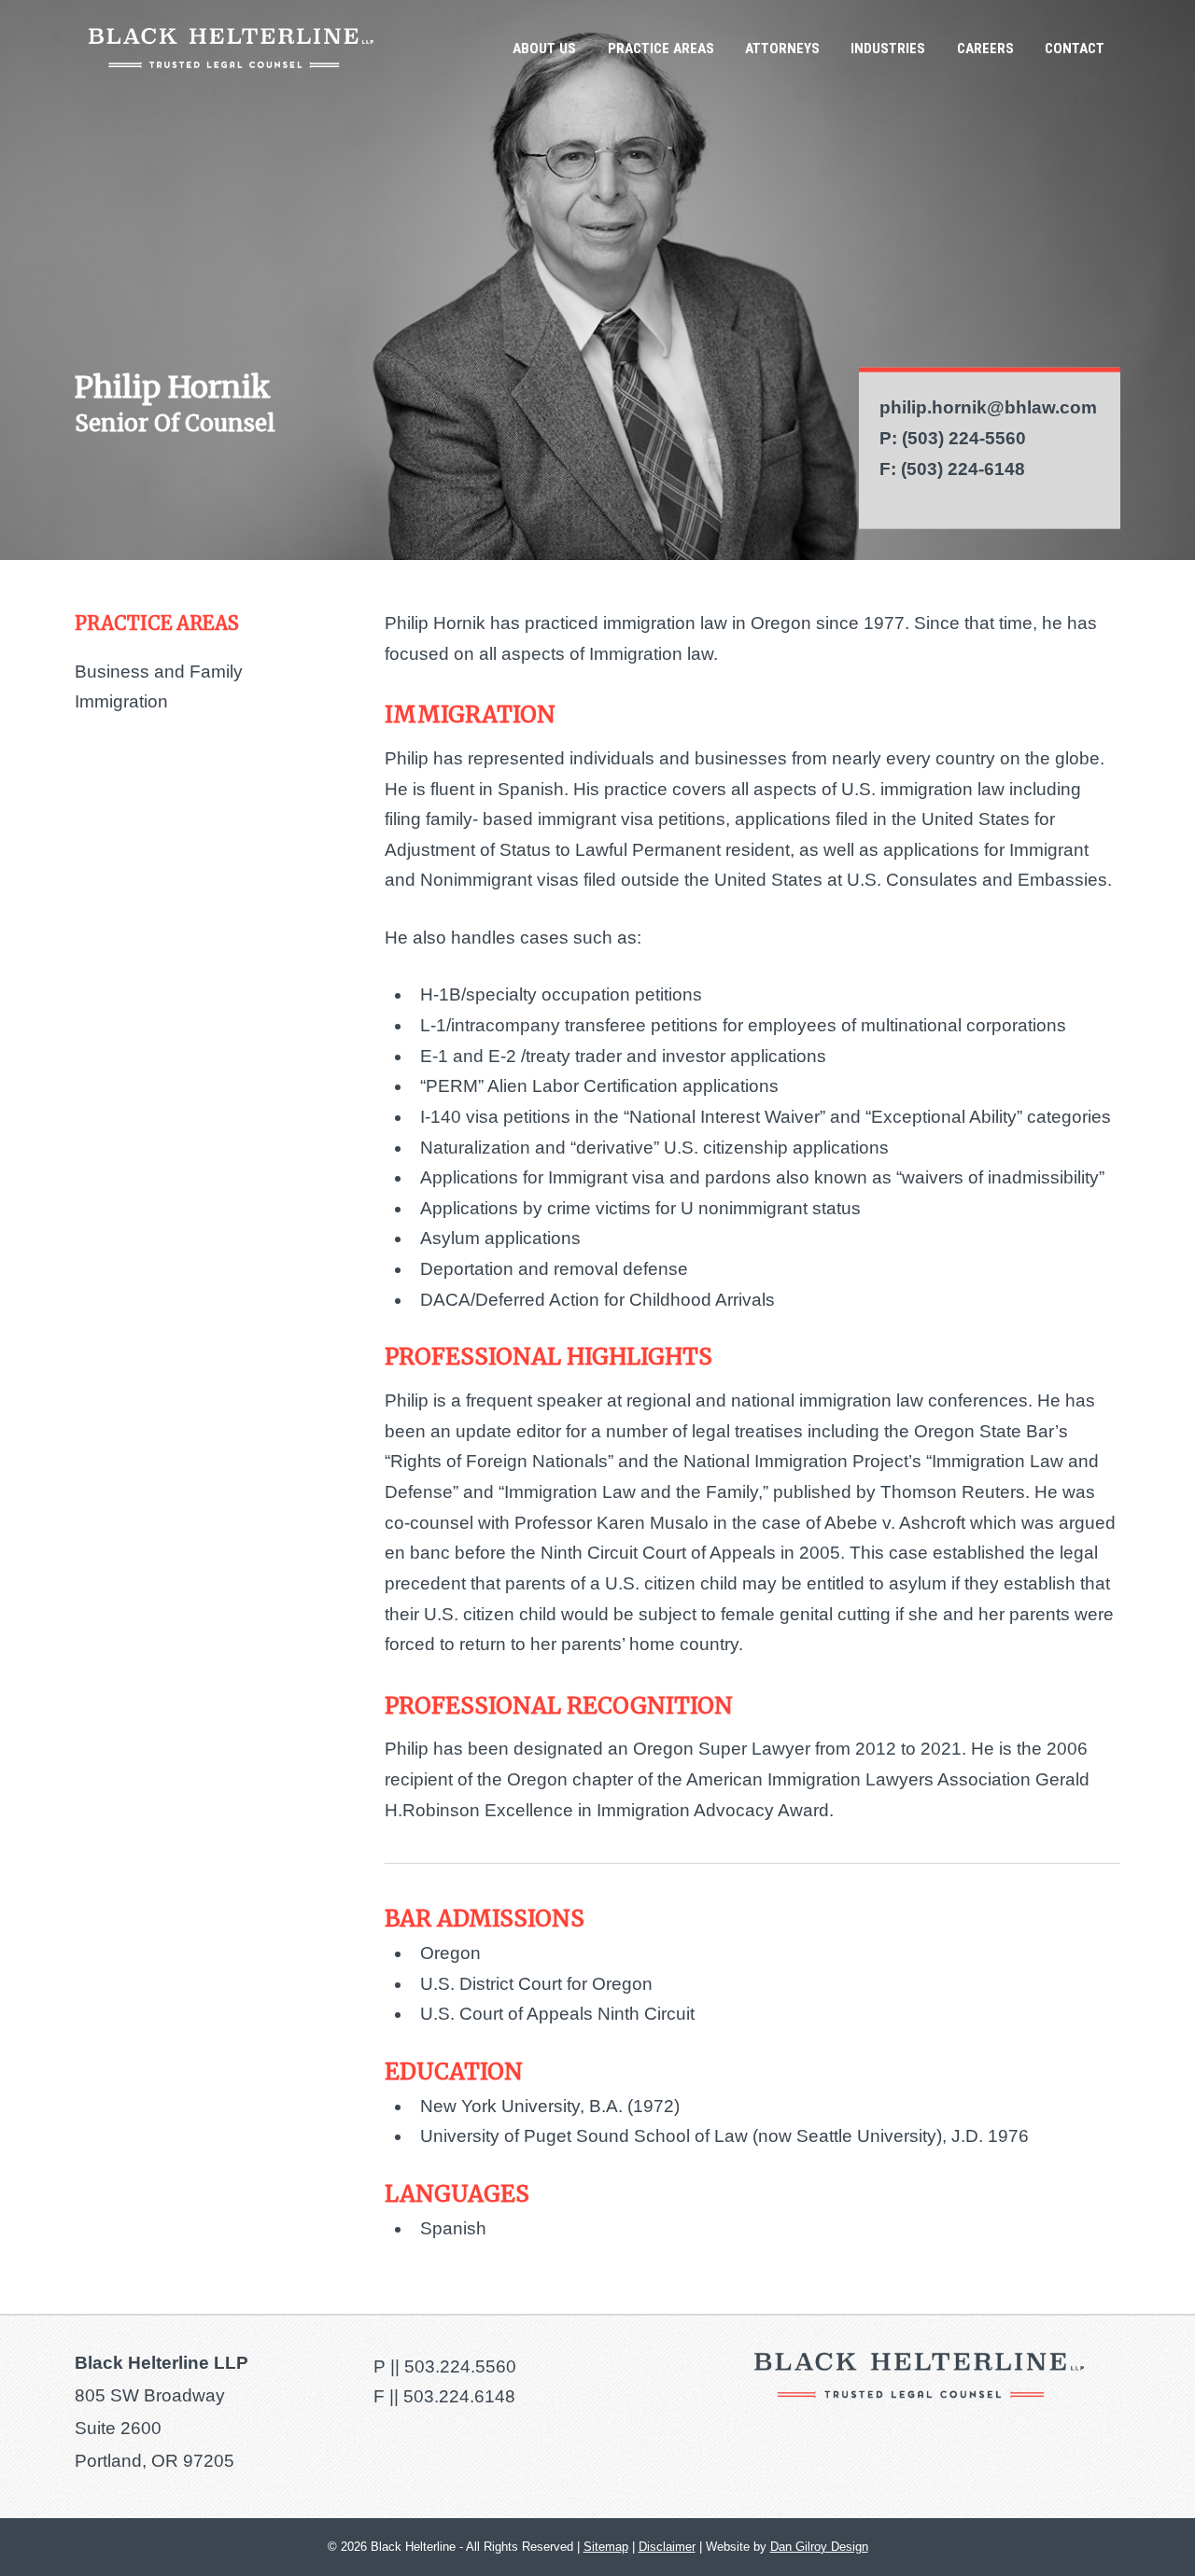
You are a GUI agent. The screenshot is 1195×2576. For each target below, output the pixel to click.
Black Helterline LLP (231, 48)
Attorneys (782, 49)
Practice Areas (661, 49)
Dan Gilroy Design (819, 2547)
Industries (888, 49)
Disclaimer (667, 2547)
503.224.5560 (460, 2366)
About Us (544, 49)
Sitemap (606, 2547)
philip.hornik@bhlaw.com (988, 407)
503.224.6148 (459, 2396)
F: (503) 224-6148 (952, 468)
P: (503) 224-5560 (953, 438)
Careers (985, 49)
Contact (1075, 49)
